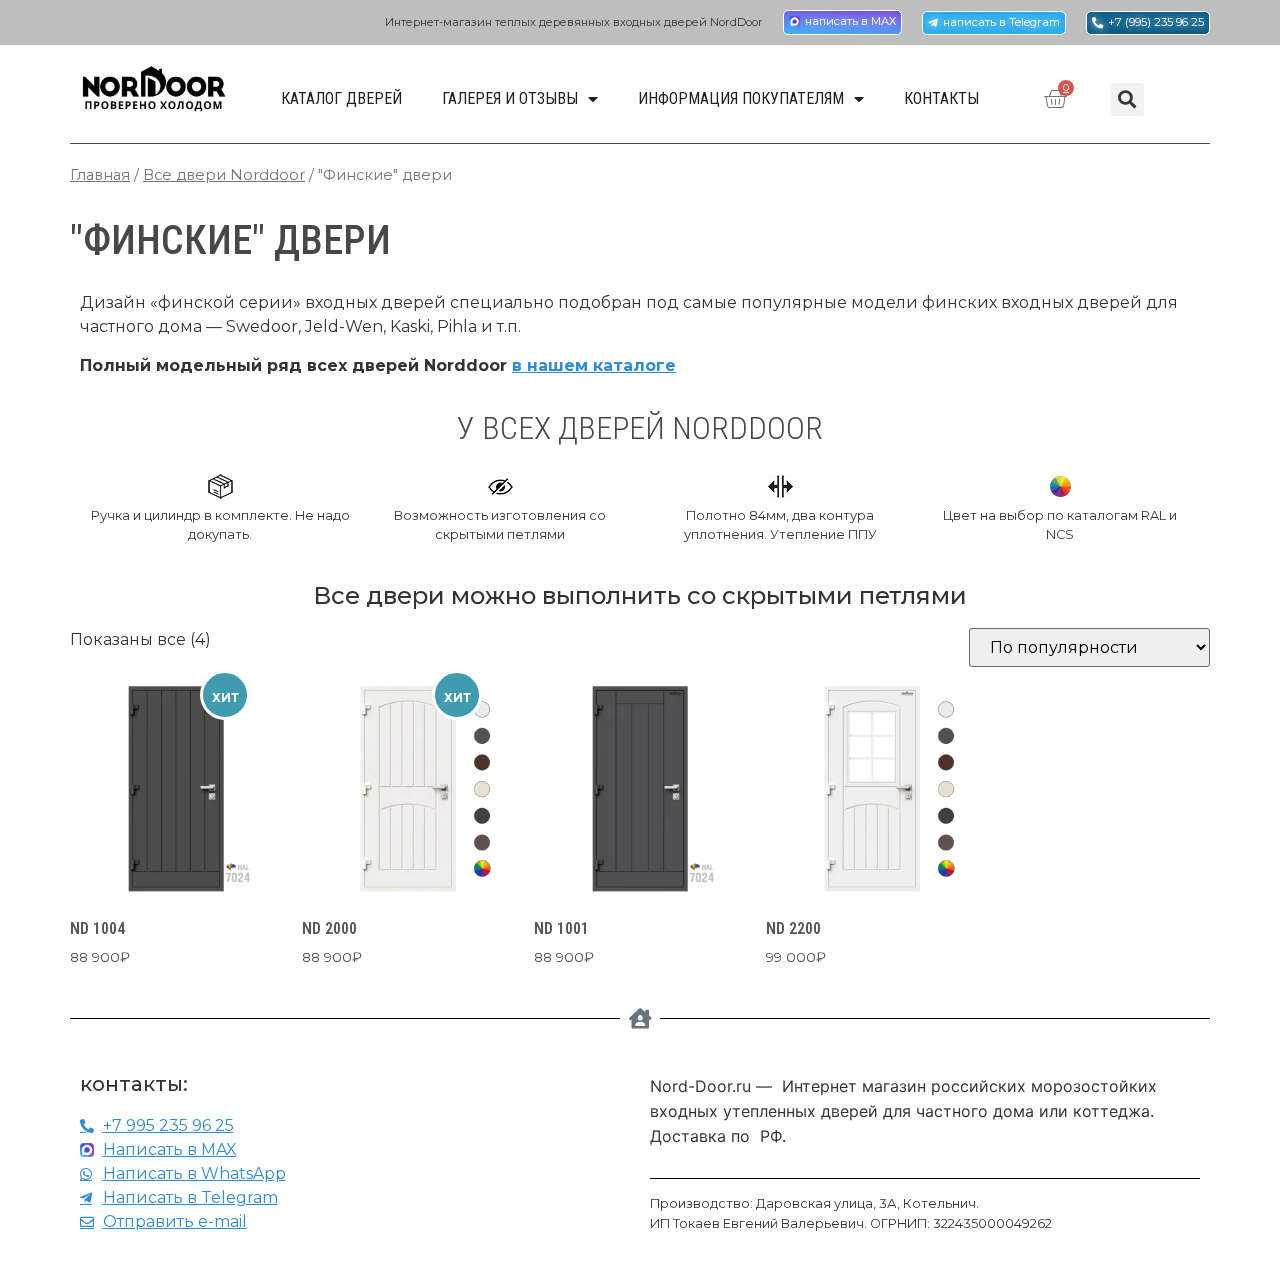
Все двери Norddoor (224, 175)
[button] (1127, 99)
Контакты (941, 98)
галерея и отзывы (510, 98)
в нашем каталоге (594, 365)
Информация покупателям (741, 98)
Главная (100, 175)
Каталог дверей (341, 98)
